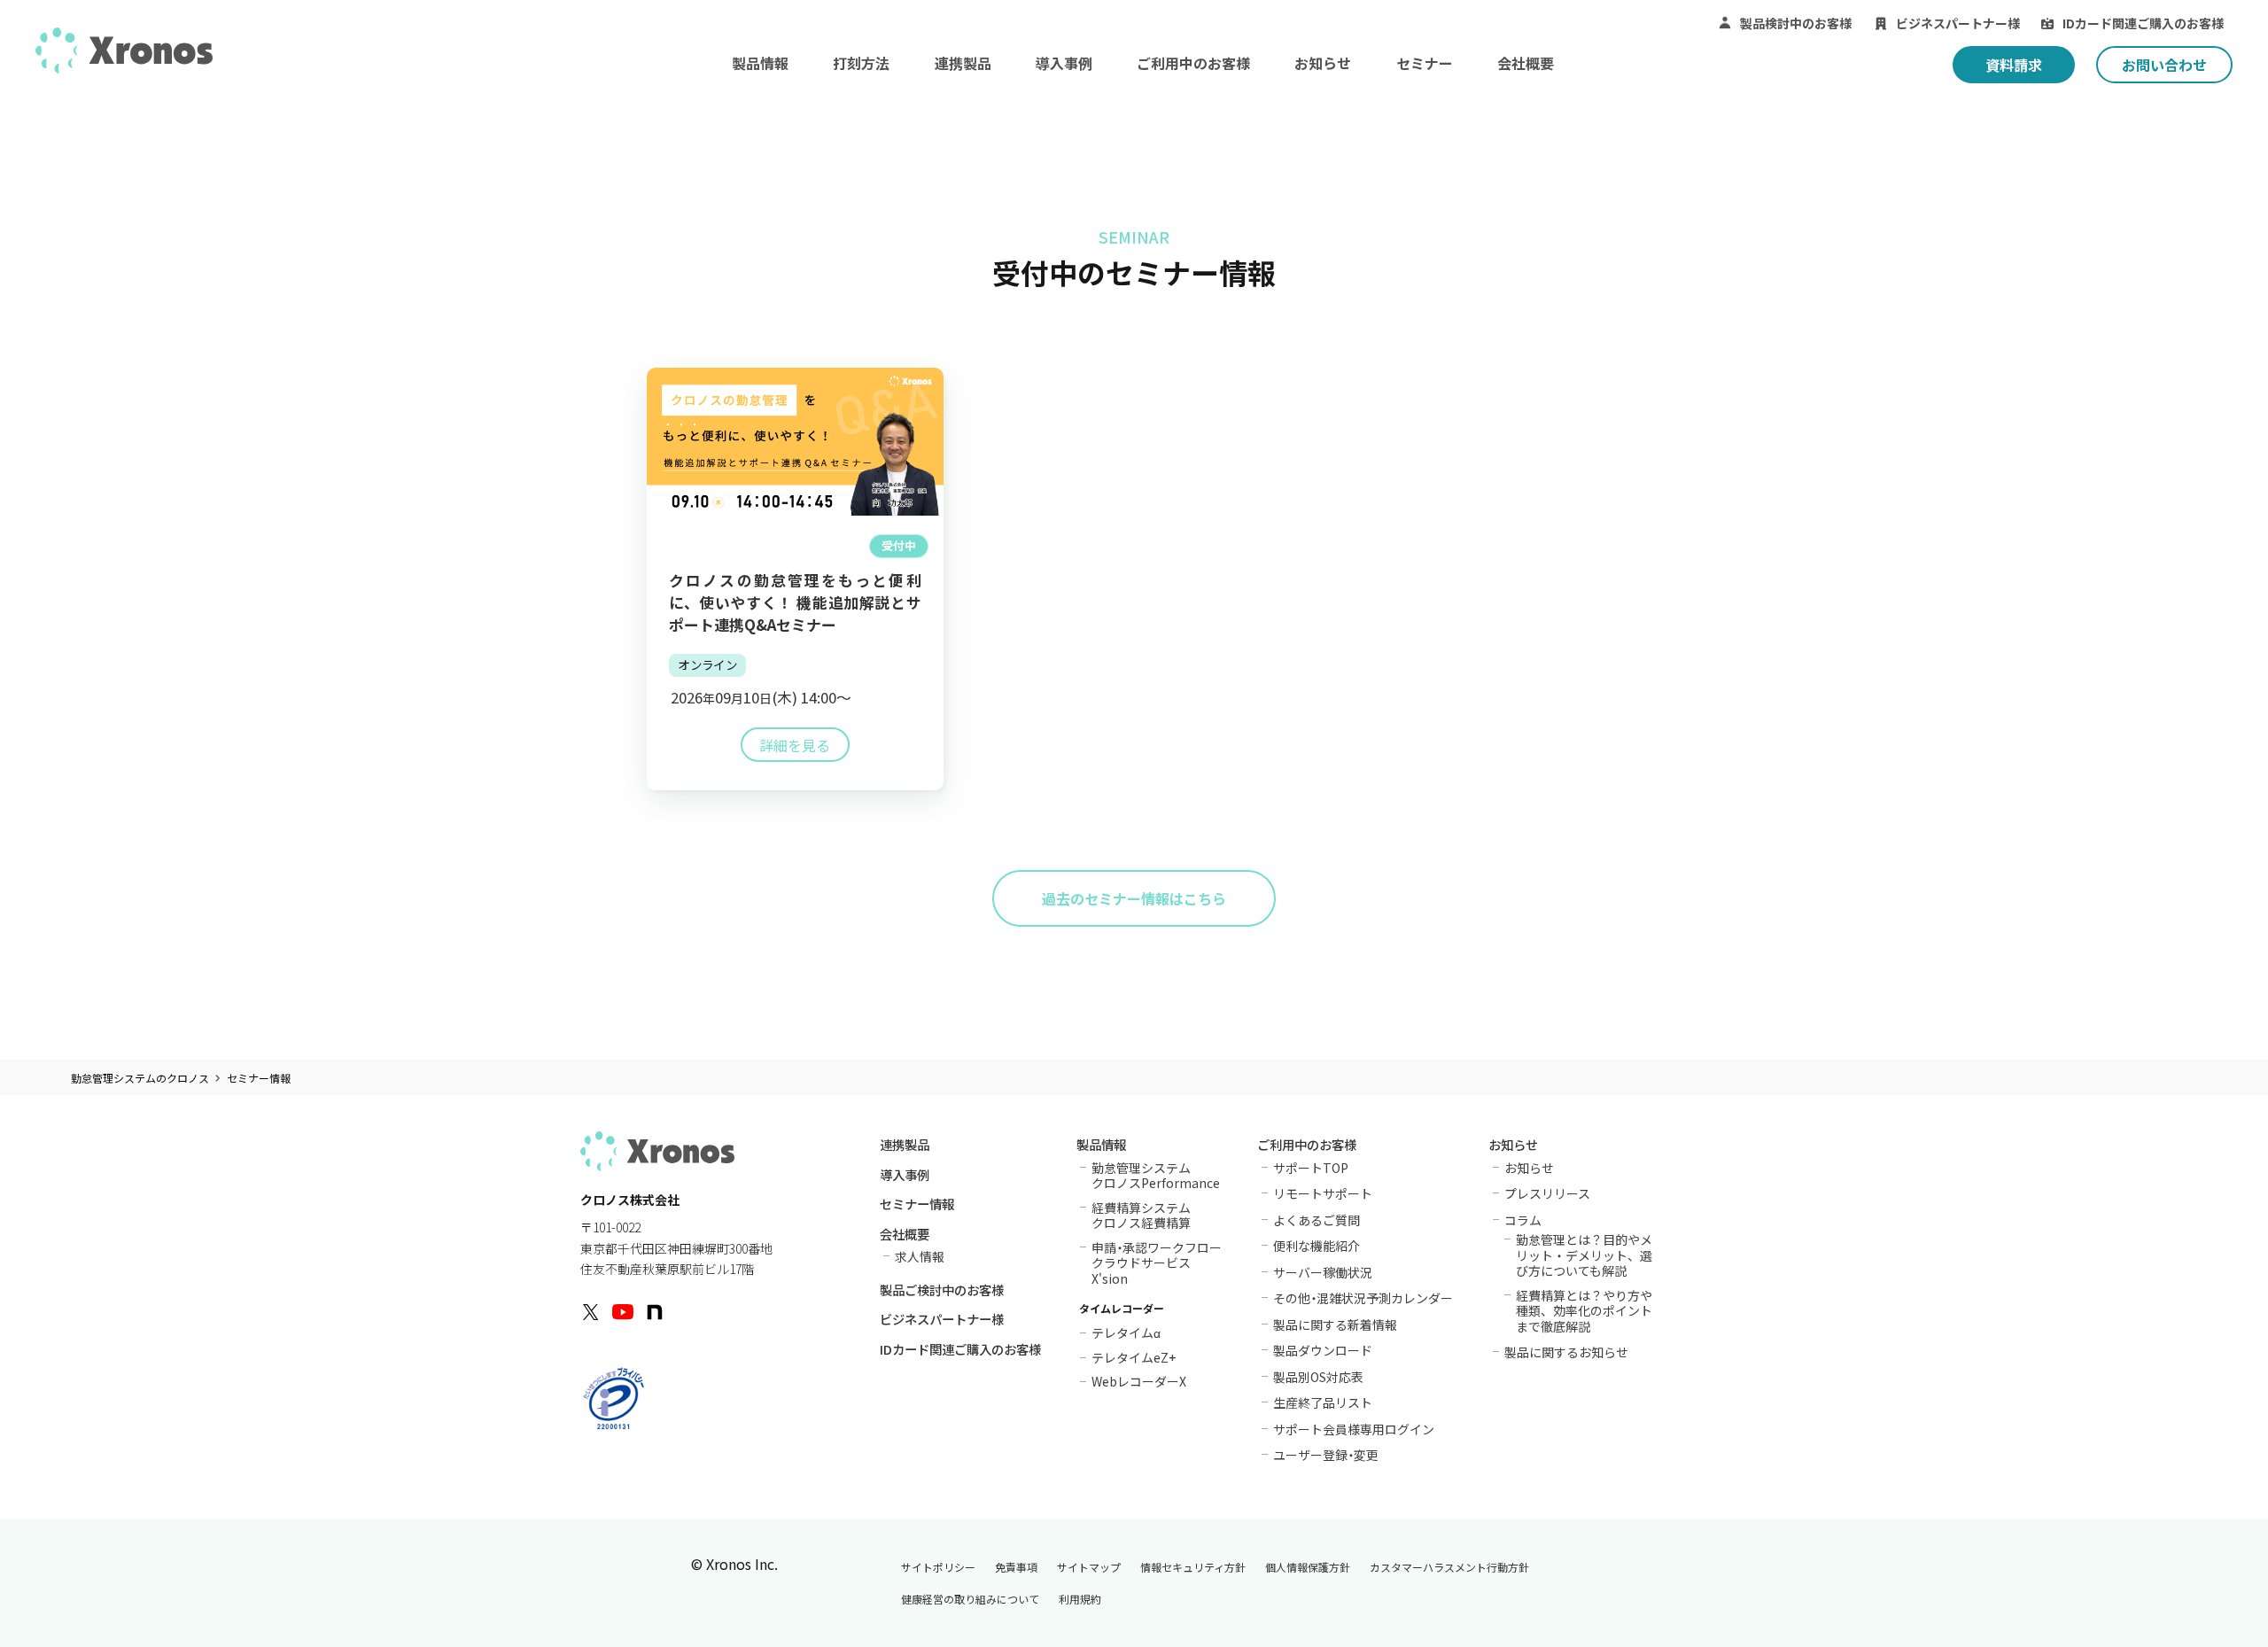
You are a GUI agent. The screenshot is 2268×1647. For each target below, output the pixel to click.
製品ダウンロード (1323, 1350)
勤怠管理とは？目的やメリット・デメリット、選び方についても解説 (1584, 1255)
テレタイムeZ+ (1134, 1356)
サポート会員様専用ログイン (1354, 1429)
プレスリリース (1547, 1193)
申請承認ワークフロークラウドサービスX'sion (1157, 1263)
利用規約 (1080, 1599)
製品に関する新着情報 (1335, 1325)
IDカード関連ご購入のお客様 (2143, 23)
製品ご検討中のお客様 (942, 1291)
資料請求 (2014, 65)
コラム (1523, 1220)
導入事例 (1064, 63)
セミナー (1425, 63)
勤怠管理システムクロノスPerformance (1156, 1175)
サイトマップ (1089, 1567)
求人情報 (920, 1256)
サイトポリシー (938, 1567)
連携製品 (963, 63)
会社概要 (1526, 63)
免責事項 (1016, 1567)
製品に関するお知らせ (1566, 1352)
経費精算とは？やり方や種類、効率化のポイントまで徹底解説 (1584, 1311)
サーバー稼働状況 (1323, 1272)
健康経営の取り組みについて (970, 1599)
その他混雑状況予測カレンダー (1363, 1298)
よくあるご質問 (1317, 1220)
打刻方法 (861, 63)
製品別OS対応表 (1318, 1377)
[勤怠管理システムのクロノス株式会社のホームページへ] (124, 50)
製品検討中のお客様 (1796, 23)
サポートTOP (1311, 1168)
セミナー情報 (917, 1205)
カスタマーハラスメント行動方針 (1449, 1567)
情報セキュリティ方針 (1193, 1567)
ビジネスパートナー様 (1958, 23)
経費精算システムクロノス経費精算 (1141, 1215)
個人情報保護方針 (1308, 1567)
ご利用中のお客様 (1193, 63)
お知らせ (1323, 63)
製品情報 (760, 63)
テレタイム (1126, 1331)
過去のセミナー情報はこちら (1134, 898)
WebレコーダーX (1139, 1380)
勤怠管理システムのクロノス (140, 1078)
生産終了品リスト (1323, 1402)
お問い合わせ (2164, 65)
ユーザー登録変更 (1326, 1455)
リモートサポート (1323, 1193)
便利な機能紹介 (1317, 1246)
